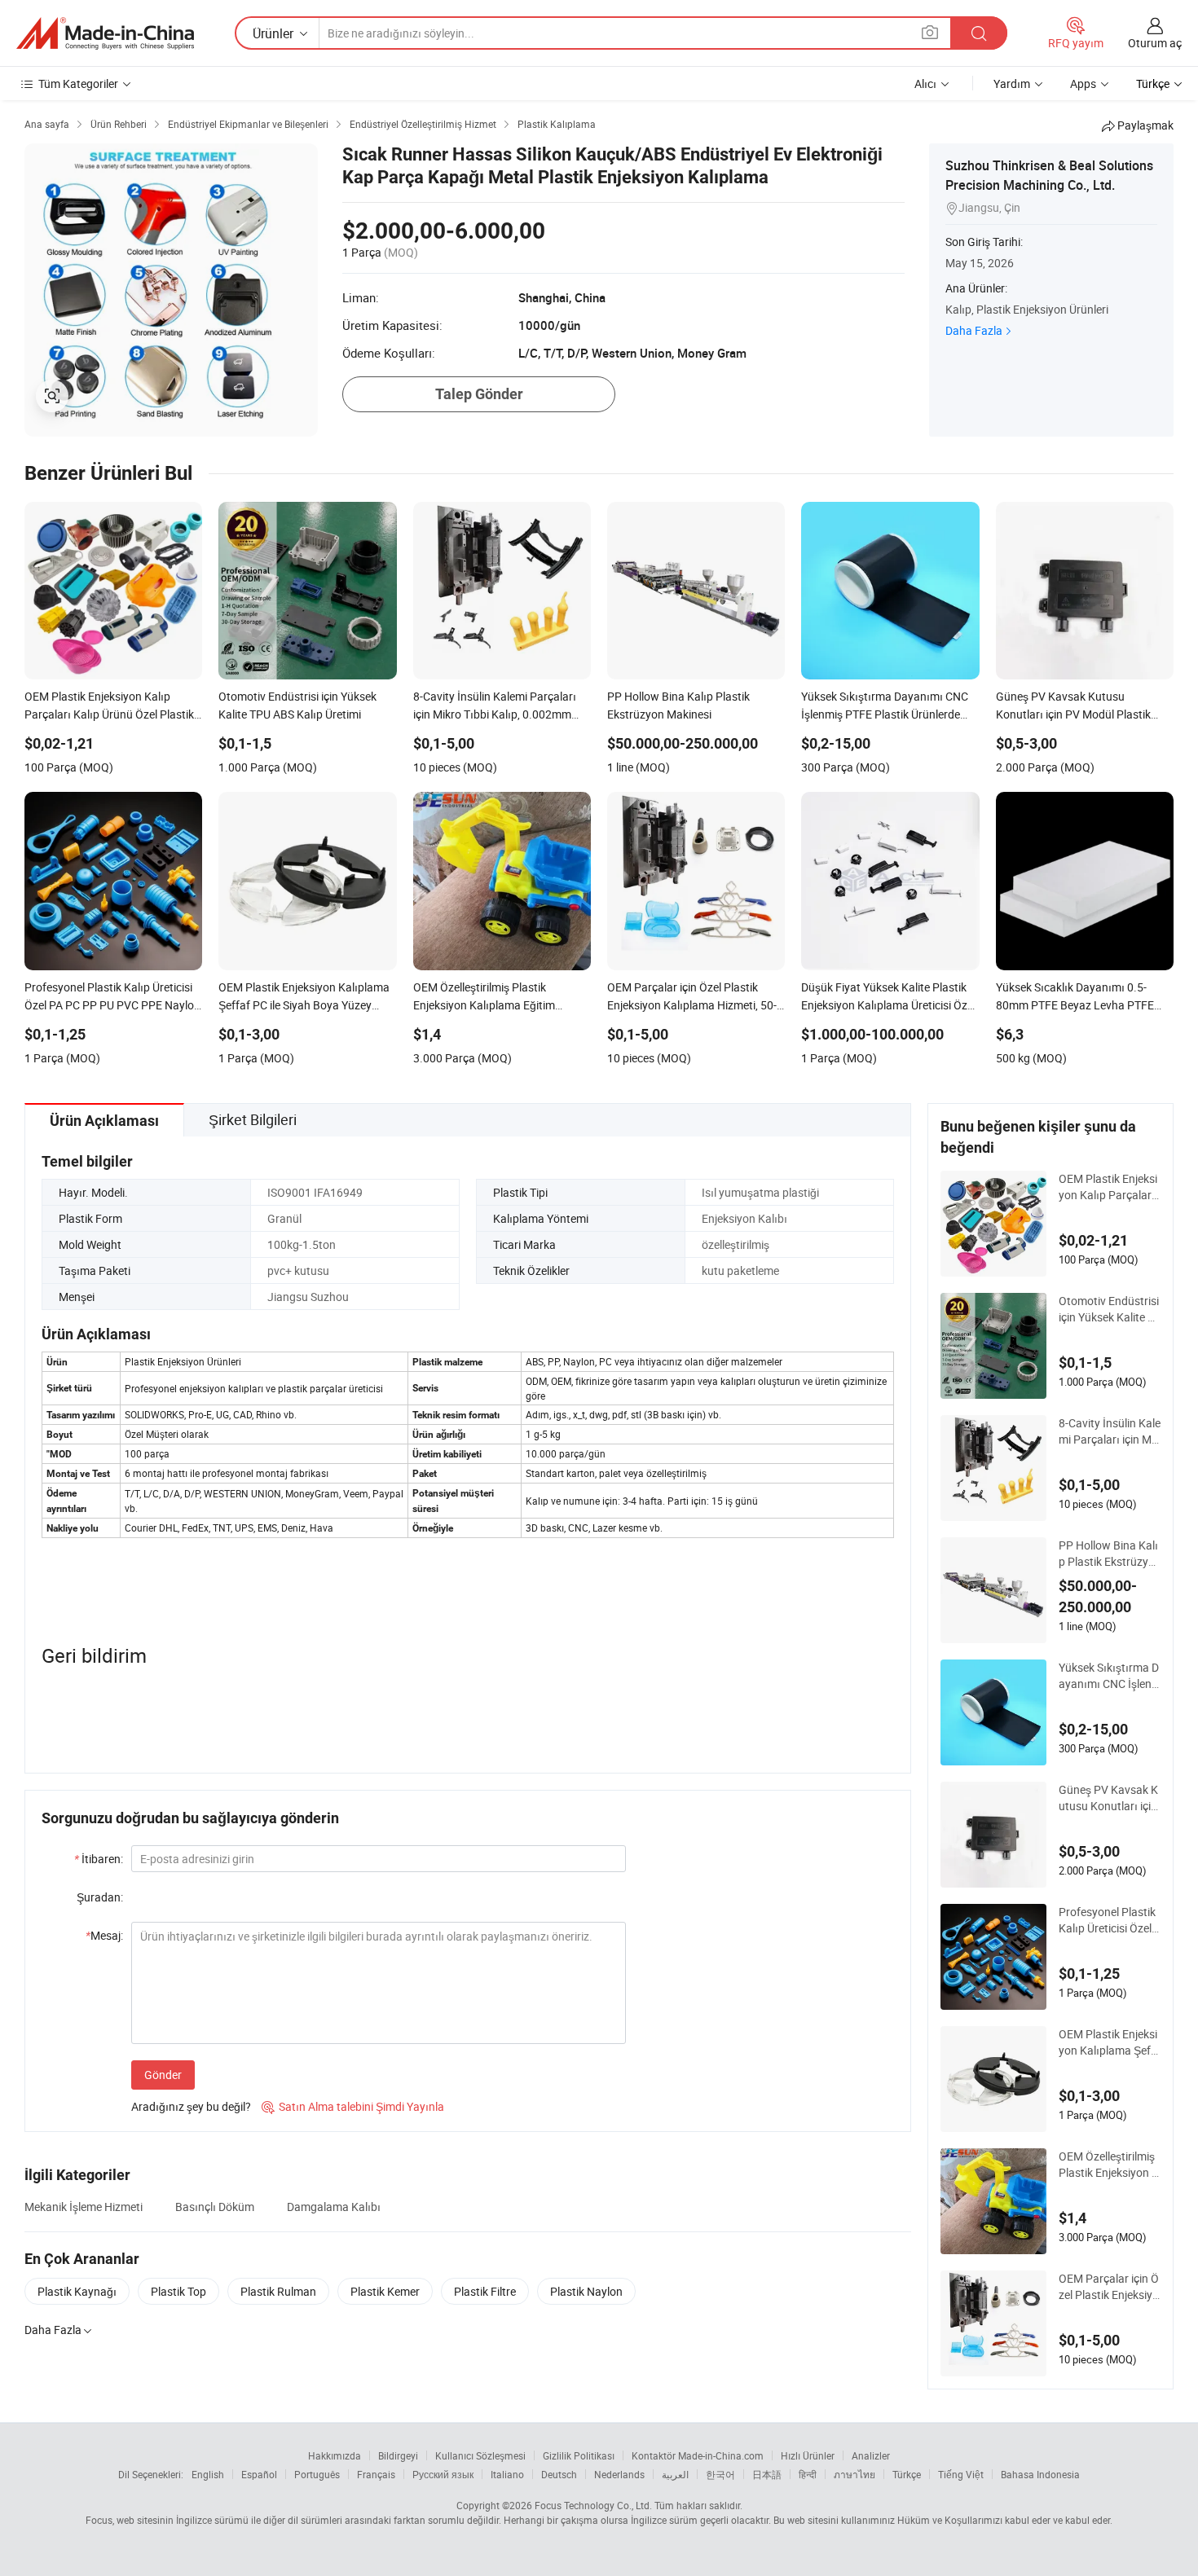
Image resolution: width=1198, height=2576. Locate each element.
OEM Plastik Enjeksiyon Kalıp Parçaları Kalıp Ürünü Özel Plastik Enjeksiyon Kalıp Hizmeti (1108, 1187)
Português (317, 2474)
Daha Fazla (974, 330)
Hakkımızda (335, 2455)
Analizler (871, 2455)
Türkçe (907, 2474)
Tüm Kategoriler (78, 84)
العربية (675, 2474)
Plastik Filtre (485, 2291)
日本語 (767, 2474)
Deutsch (559, 2474)
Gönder (163, 2075)
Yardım (1012, 84)
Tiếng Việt (961, 2474)
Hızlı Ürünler (808, 2455)
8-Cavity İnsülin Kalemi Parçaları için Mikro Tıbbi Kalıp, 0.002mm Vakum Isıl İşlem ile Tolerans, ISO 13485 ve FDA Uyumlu (1110, 1431)
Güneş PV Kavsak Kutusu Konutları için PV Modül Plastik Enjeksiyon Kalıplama (1109, 1798)
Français (376, 2474)
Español (259, 2474)
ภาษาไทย (854, 2474)
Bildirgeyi (398, 2455)
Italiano (507, 2474)
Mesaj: (104, 1935)
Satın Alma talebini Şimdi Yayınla (353, 2106)
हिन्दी (808, 2474)
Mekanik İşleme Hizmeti (84, 2207)
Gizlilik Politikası (579, 2455)
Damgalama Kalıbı (334, 2207)
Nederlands (619, 2474)
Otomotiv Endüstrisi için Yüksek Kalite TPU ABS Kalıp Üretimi (1109, 1309)
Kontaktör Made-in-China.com (698, 2455)
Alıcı (925, 84)
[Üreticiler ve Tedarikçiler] (105, 33)
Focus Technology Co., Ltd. (593, 2505)
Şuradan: (100, 1897)
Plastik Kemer (385, 2291)
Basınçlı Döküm (215, 2207)
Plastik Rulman (278, 2291)
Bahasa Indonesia (1040, 2474)
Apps (1083, 84)
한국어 (720, 2474)
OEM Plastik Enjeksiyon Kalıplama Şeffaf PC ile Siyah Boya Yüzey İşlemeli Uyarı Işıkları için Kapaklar (1110, 2042)
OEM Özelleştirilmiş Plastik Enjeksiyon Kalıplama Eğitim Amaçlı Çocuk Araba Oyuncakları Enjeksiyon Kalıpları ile (1110, 2165)
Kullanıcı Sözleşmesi (480, 2455)
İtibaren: (99, 1859)
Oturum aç (1155, 43)
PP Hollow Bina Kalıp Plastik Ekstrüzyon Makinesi (1108, 1554)
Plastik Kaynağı (77, 2291)
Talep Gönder (479, 394)
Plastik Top (178, 2291)
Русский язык (443, 2474)
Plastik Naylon (586, 2291)
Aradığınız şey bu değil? (191, 2106)
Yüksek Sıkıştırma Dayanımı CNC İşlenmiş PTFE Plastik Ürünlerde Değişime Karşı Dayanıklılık (1110, 1676)
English (208, 2474)
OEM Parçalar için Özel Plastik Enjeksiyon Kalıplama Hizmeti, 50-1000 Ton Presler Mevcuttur (1109, 2287)
